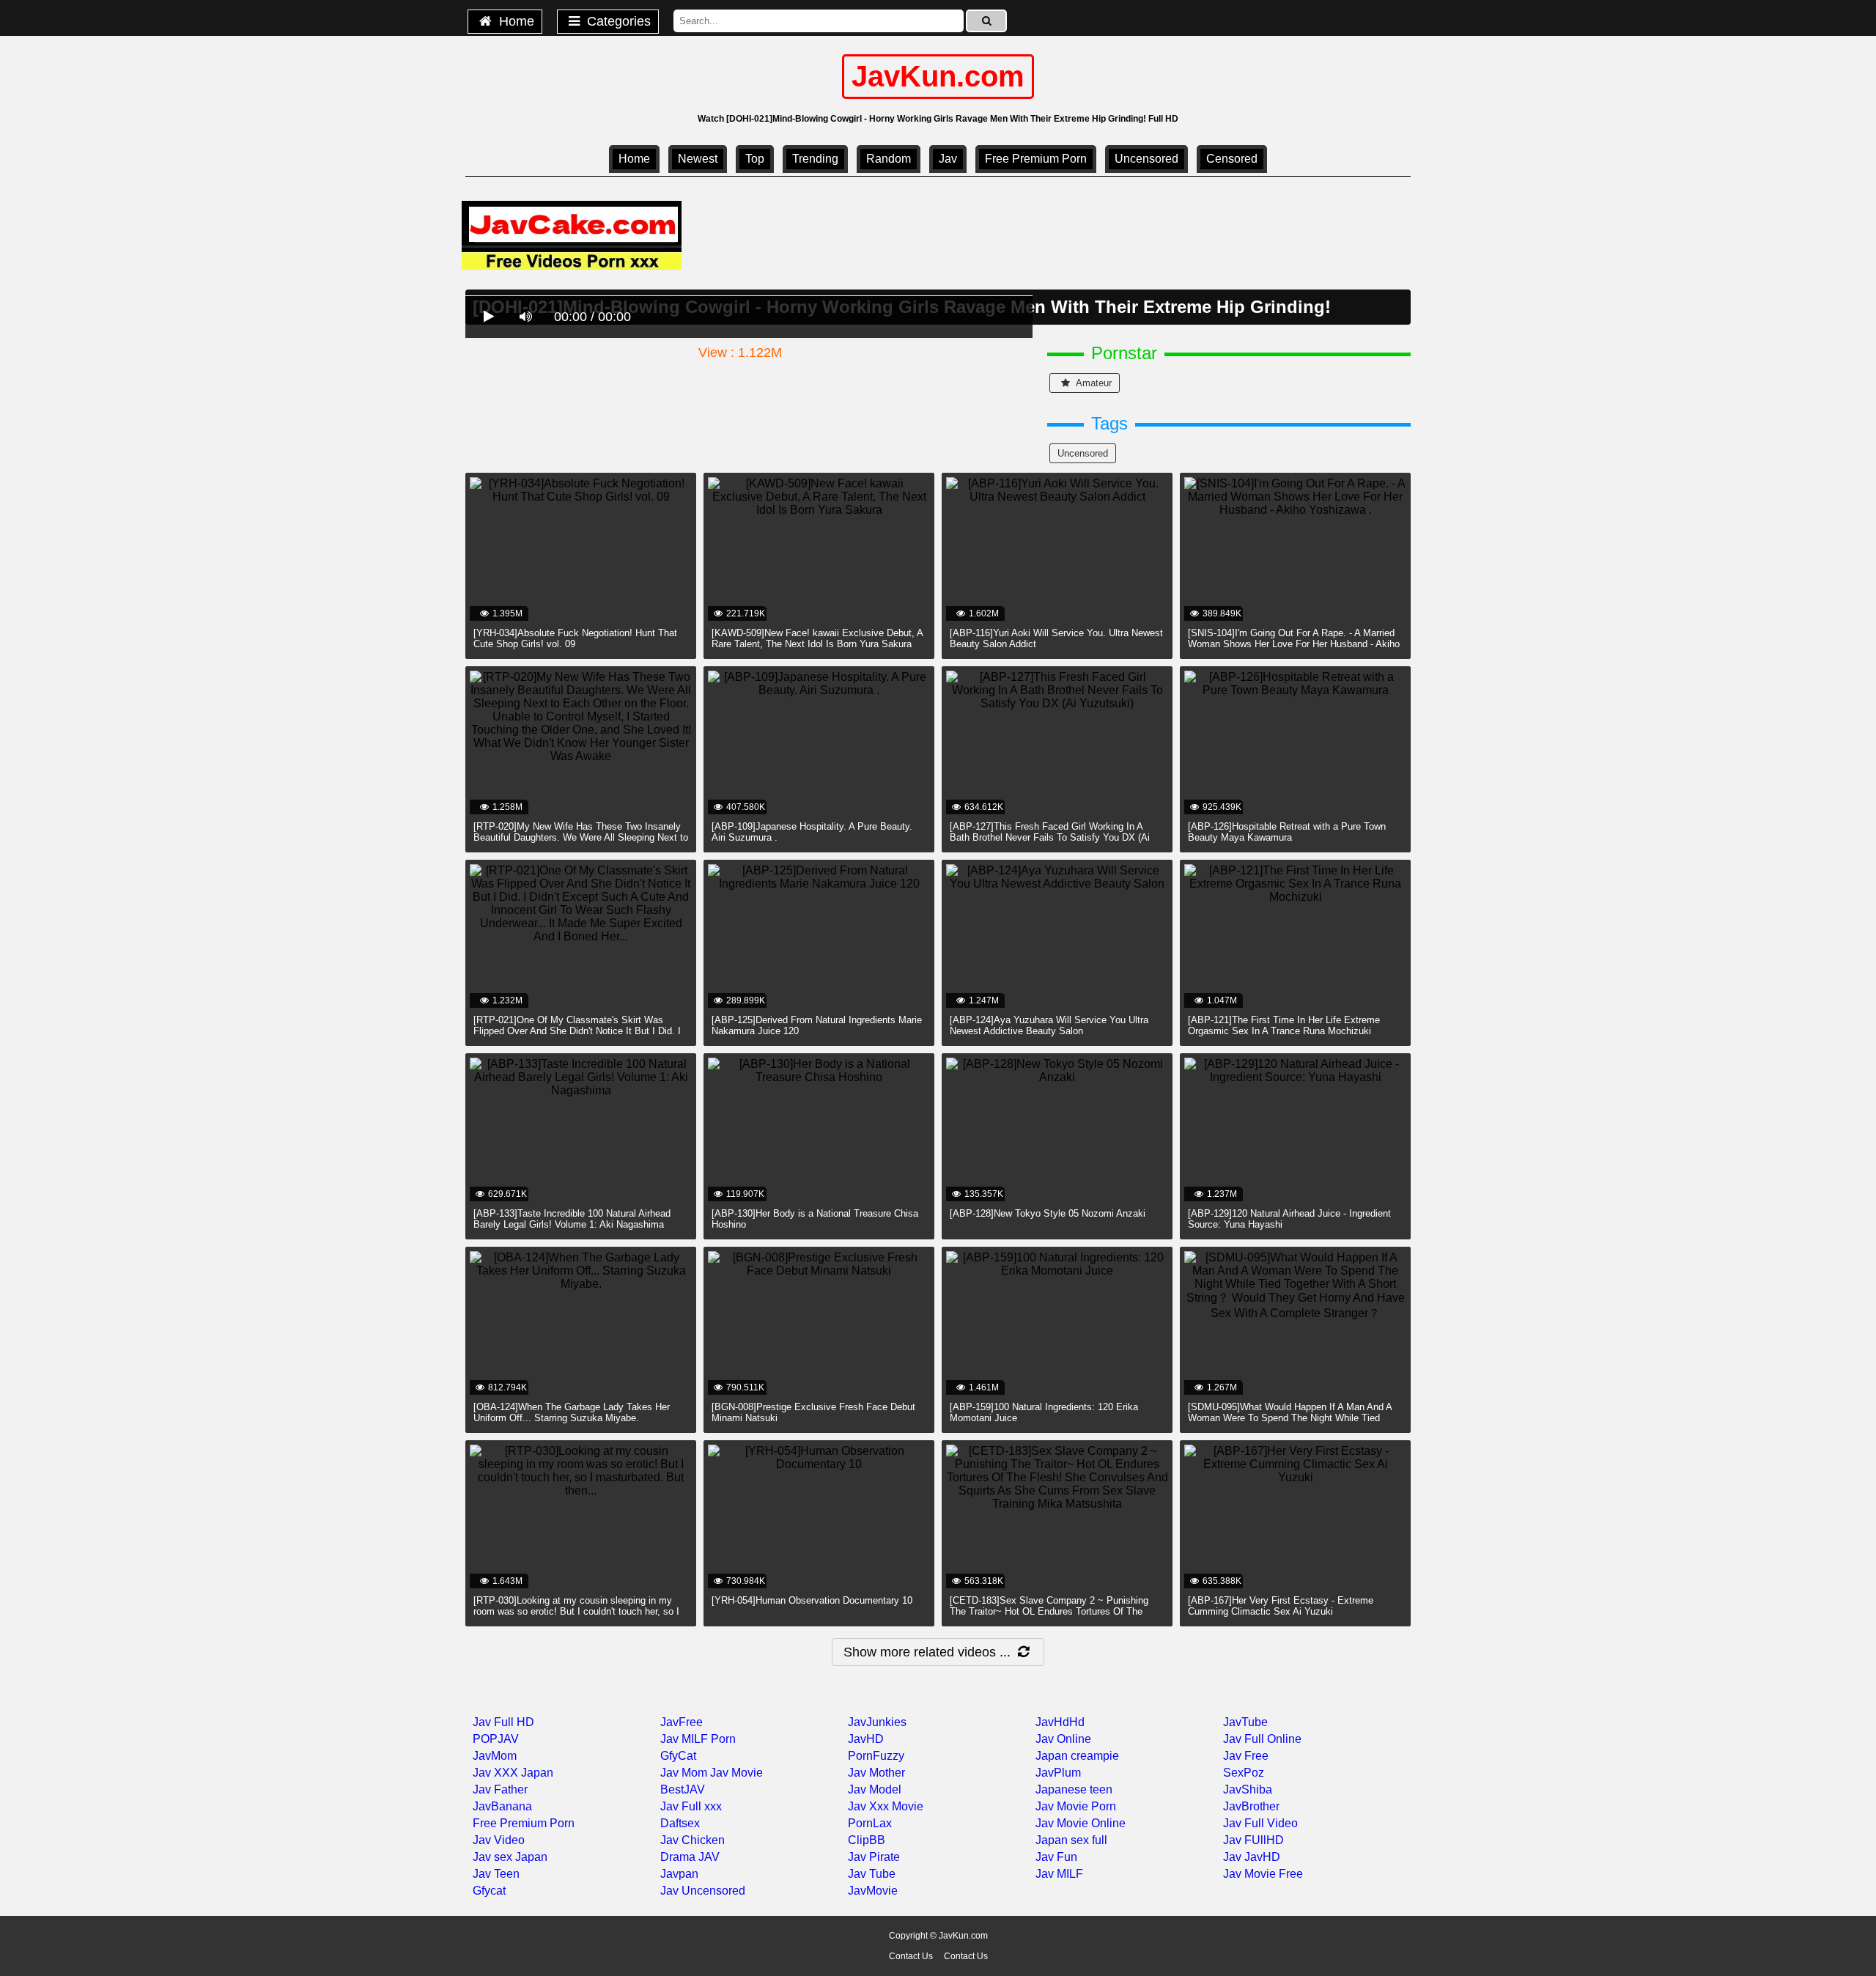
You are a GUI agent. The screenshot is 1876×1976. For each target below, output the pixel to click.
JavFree (682, 1722)
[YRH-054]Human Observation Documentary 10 (812, 1600)
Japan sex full (1071, 1840)
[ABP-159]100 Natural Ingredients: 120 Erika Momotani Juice (1044, 1412)
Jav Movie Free (1263, 1874)
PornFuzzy (876, 1756)
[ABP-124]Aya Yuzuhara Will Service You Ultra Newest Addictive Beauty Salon (1049, 1025)
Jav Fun (1056, 1857)
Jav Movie (736, 1773)
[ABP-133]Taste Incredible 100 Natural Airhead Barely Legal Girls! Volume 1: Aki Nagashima (572, 1219)
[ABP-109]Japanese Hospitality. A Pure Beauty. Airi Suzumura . (812, 832)
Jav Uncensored (703, 1891)
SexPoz (1244, 1773)
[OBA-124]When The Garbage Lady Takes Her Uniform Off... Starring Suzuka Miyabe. (572, 1412)
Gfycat (489, 1891)
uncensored (1146, 159)
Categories (617, 21)
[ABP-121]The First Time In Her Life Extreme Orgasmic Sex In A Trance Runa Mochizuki (1284, 1025)
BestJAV (683, 1789)
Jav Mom (684, 1773)
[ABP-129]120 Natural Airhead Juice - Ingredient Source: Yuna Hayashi (1289, 1219)
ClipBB (867, 1840)
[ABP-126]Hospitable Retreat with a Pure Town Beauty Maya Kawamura (1287, 832)
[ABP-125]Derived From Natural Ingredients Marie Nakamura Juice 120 (817, 1025)
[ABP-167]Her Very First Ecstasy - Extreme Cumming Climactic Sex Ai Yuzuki (1281, 1606)
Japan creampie (1077, 1756)
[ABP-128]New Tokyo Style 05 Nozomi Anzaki (1048, 1213)
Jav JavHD (1252, 1857)
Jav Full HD (503, 1722)
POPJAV (496, 1739)
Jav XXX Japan (513, 1773)
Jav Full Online (1262, 1739)
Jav (948, 159)
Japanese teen (1074, 1789)
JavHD (866, 1739)
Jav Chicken (693, 1840)
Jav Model (875, 1789)
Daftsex (680, 1823)
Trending (815, 159)
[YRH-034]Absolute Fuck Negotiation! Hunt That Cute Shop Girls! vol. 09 (575, 638)
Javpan (679, 1874)
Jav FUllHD (1253, 1840)
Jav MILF (1059, 1874)
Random (889, 159)
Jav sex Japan (510, 1857)
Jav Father (500, 1789)
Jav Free (1246, 1756)
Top (755, 159)
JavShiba (1248, 1789)
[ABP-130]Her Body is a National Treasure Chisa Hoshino (815, 1219)
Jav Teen (496, 1874)
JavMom (495, 1756)
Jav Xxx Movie (886, 1806)
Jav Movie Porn (1076, 1806)
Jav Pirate (874, 1857)
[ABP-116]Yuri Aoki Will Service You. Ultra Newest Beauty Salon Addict (1056, 638)
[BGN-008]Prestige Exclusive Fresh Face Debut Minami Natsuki (813, 1412)
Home (515, 21)
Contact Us (911, 1956)
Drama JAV (690, 1857)
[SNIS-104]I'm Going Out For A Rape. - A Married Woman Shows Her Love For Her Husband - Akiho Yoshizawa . (1294, 644)
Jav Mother (876, 1773)
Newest (698, 159)
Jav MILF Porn (698, 1739)
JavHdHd (1060, 1722)
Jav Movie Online (1081, 1823)
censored (1232, 159)
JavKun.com (938, 76)
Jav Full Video (1260, 1823)
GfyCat (678, 1756)
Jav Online (1063, 1739)
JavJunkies (877, 1722)
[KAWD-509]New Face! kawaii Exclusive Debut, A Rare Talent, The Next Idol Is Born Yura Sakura (817, 638)
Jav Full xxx (691, 1806)
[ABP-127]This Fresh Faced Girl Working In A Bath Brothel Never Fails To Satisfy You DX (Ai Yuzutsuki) (1050, 837)
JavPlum (1058, 1773)
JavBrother (1251, 1806)
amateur (1093, 383)
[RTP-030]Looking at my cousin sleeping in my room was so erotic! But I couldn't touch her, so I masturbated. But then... (576, 1611)
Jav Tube (872, 1874)
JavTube (1245, 1722)
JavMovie (873, 1891)
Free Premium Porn (1036, 159)
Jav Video (499, 1840)
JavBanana (502, 1806)
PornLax (870, 1823)
